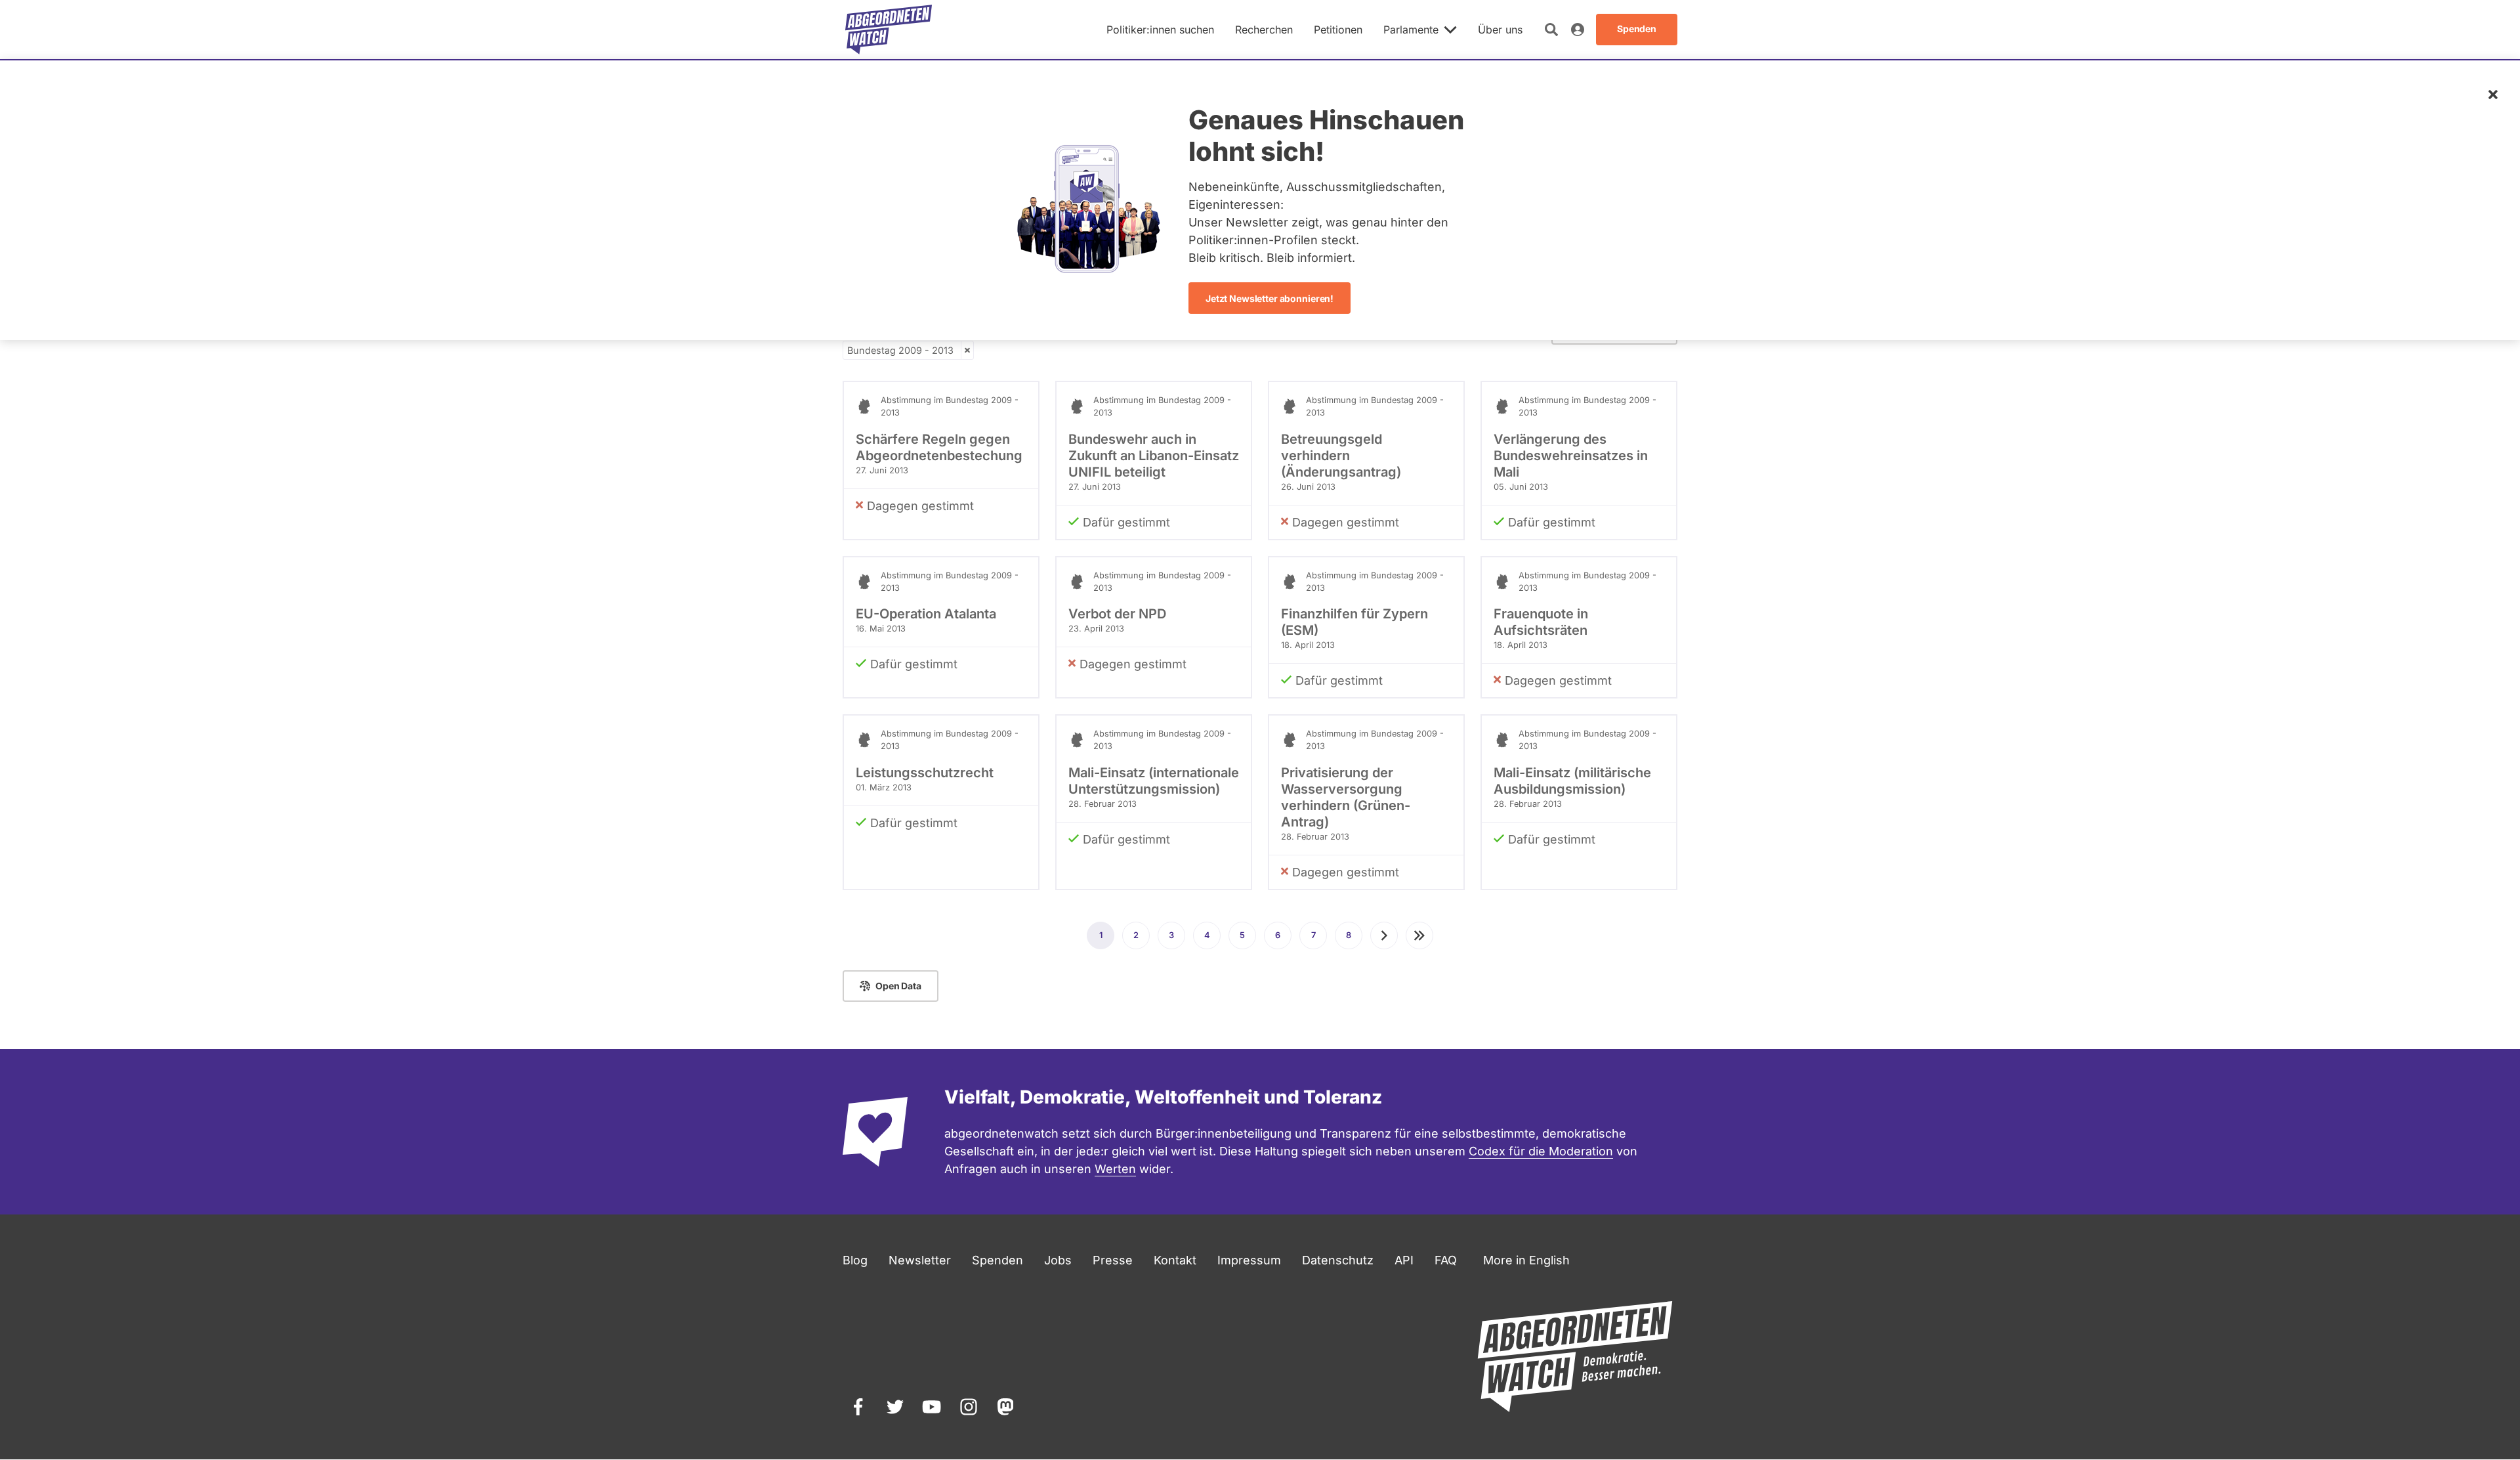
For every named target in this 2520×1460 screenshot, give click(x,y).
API (1404, 1260)
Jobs (1058, 1260)
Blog (855, 1260)
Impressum (1249, 1260)
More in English (1526, 1260)
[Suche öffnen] (1551, 30)
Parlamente (1411, 30)
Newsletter (920, 1260)
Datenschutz (1338, 1260)
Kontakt (1175, 1260)
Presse (1113, 1260)
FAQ (1446, 1260)
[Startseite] (889, 30)
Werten (1115, 1169)
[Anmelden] (1578, 30)
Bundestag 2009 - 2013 (900, 350)
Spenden (997, 1260)
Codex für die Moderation (1541, 1151)
